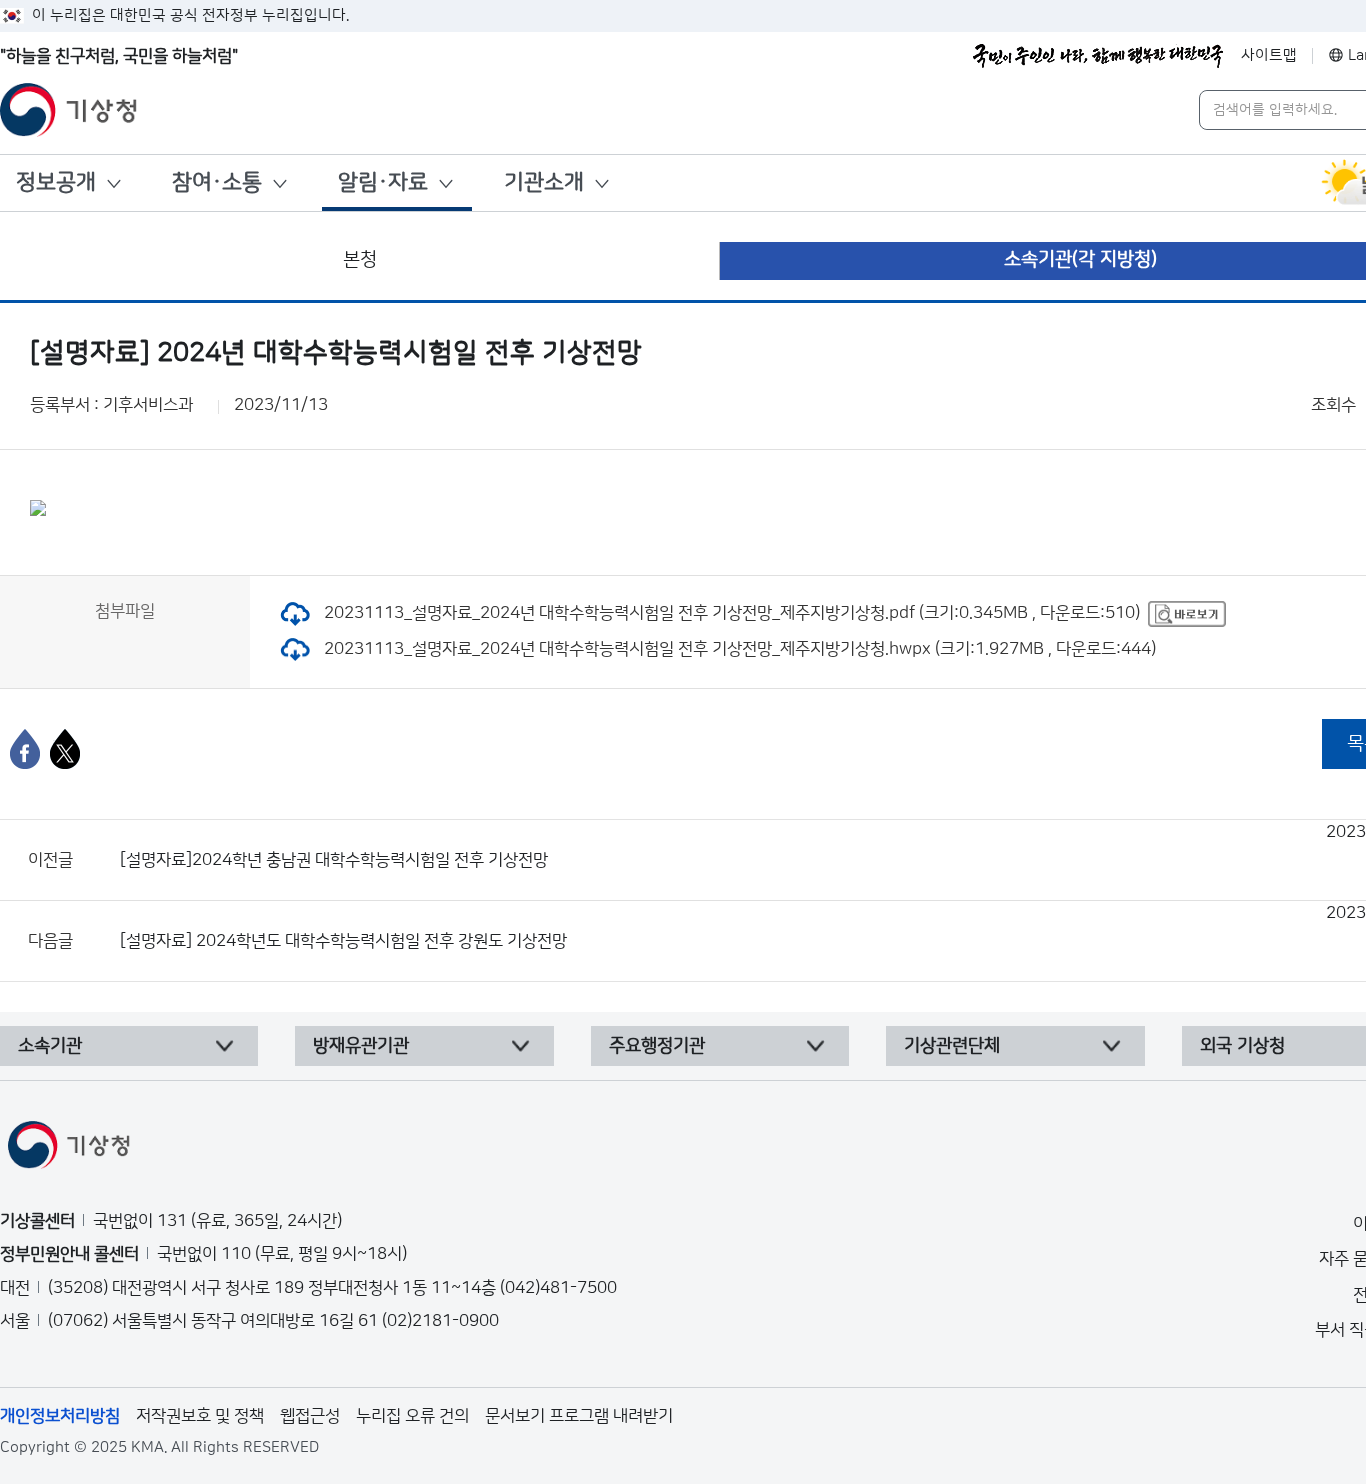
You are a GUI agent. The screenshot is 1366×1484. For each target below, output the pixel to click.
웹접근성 (310, 1416)
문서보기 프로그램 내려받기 (579, 1416)
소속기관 (50, 1046)
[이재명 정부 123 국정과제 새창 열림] (1098, 56)
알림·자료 (383, 182)
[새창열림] (1187, 613)
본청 (360, 259)
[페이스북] (25, 749)
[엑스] (65, 749)
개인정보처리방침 (60, 1416)
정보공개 (56, 182)
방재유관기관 (361, 1046)
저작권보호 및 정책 (200, 1416)
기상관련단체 (952, 1046)
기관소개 (544, 182)
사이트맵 (1269, 55)
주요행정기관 (657, 1046)
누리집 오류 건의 (412, 1416)
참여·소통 (217, 182)
